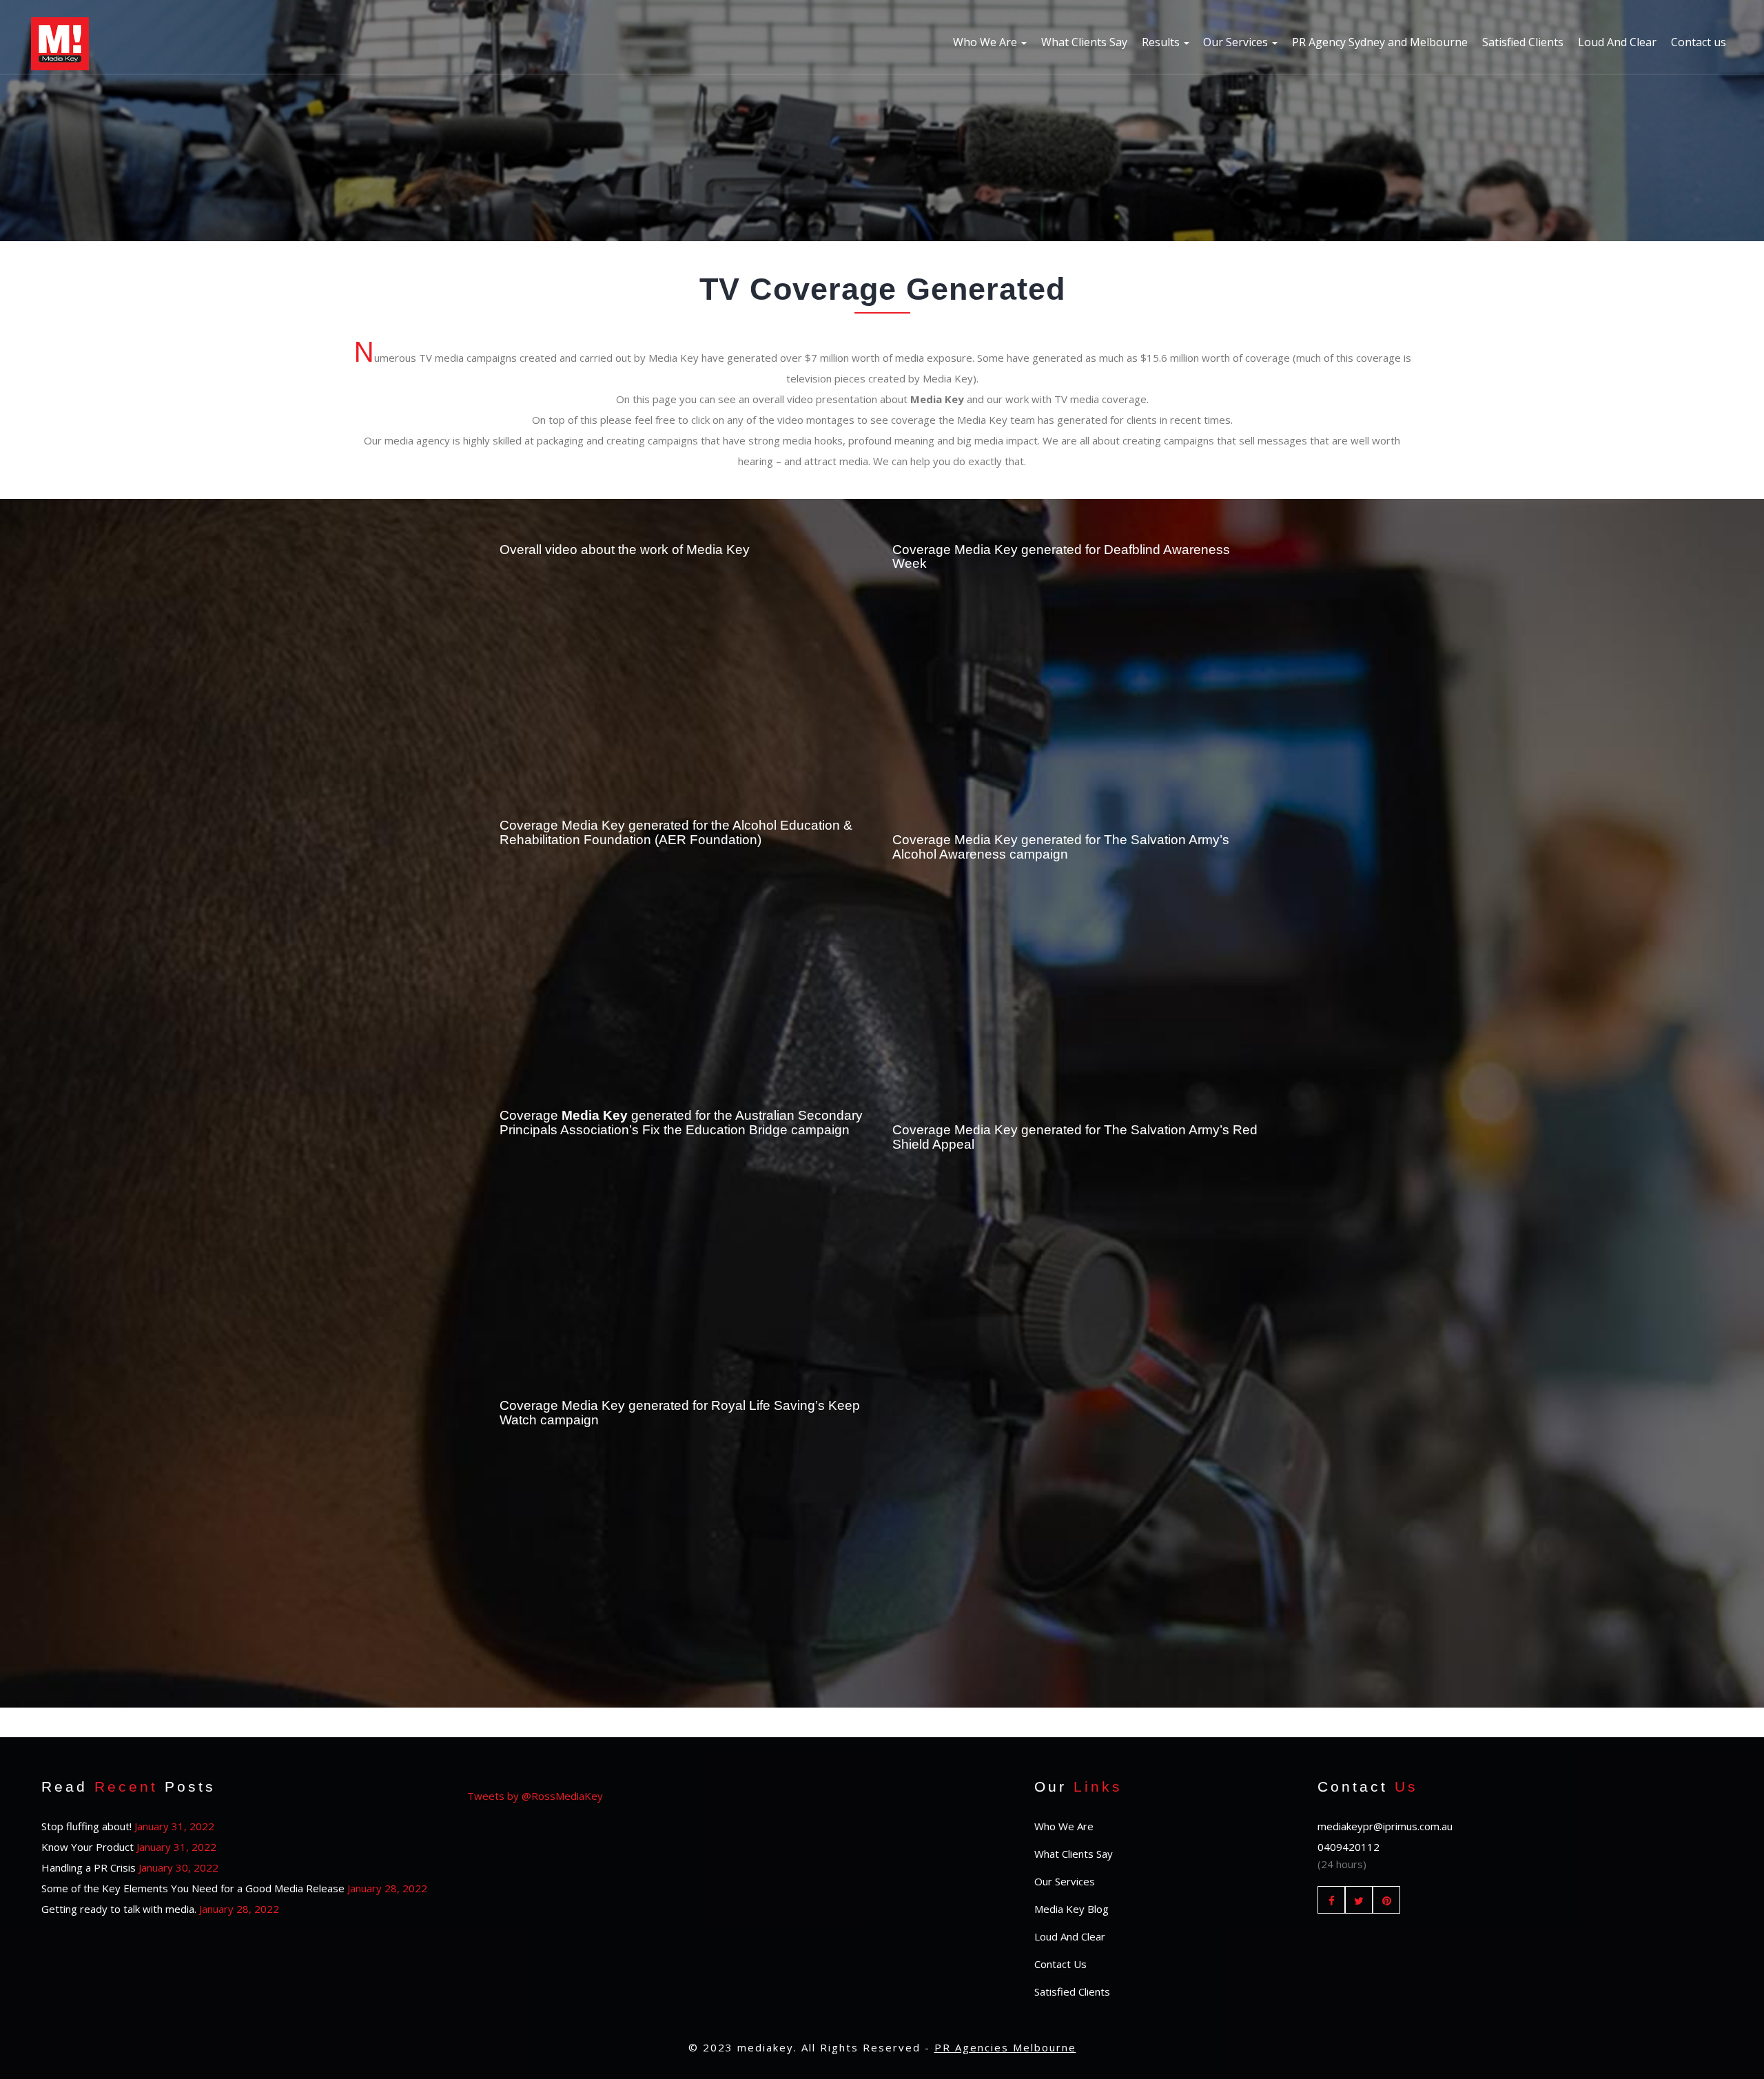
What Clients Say (1084, 42)
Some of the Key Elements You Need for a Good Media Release (193, 1888)
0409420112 (1348, 1847)
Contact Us (1060, 1964)
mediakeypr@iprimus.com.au (1385, 1826)
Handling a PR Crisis (89, 1867)
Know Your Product (88, 1847)
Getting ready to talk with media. (119, 1909)
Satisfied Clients (1523, 42)
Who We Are (986, 42)
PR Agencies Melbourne (1005, 2047)
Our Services (1237, 42)
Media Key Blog (1071, 1909)
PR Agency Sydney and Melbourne (1380, 42)
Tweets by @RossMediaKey (535, 1796)
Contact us (1699, 42)
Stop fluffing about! (86, 1826)
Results (1162, 42)
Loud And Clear (1617, 42)
